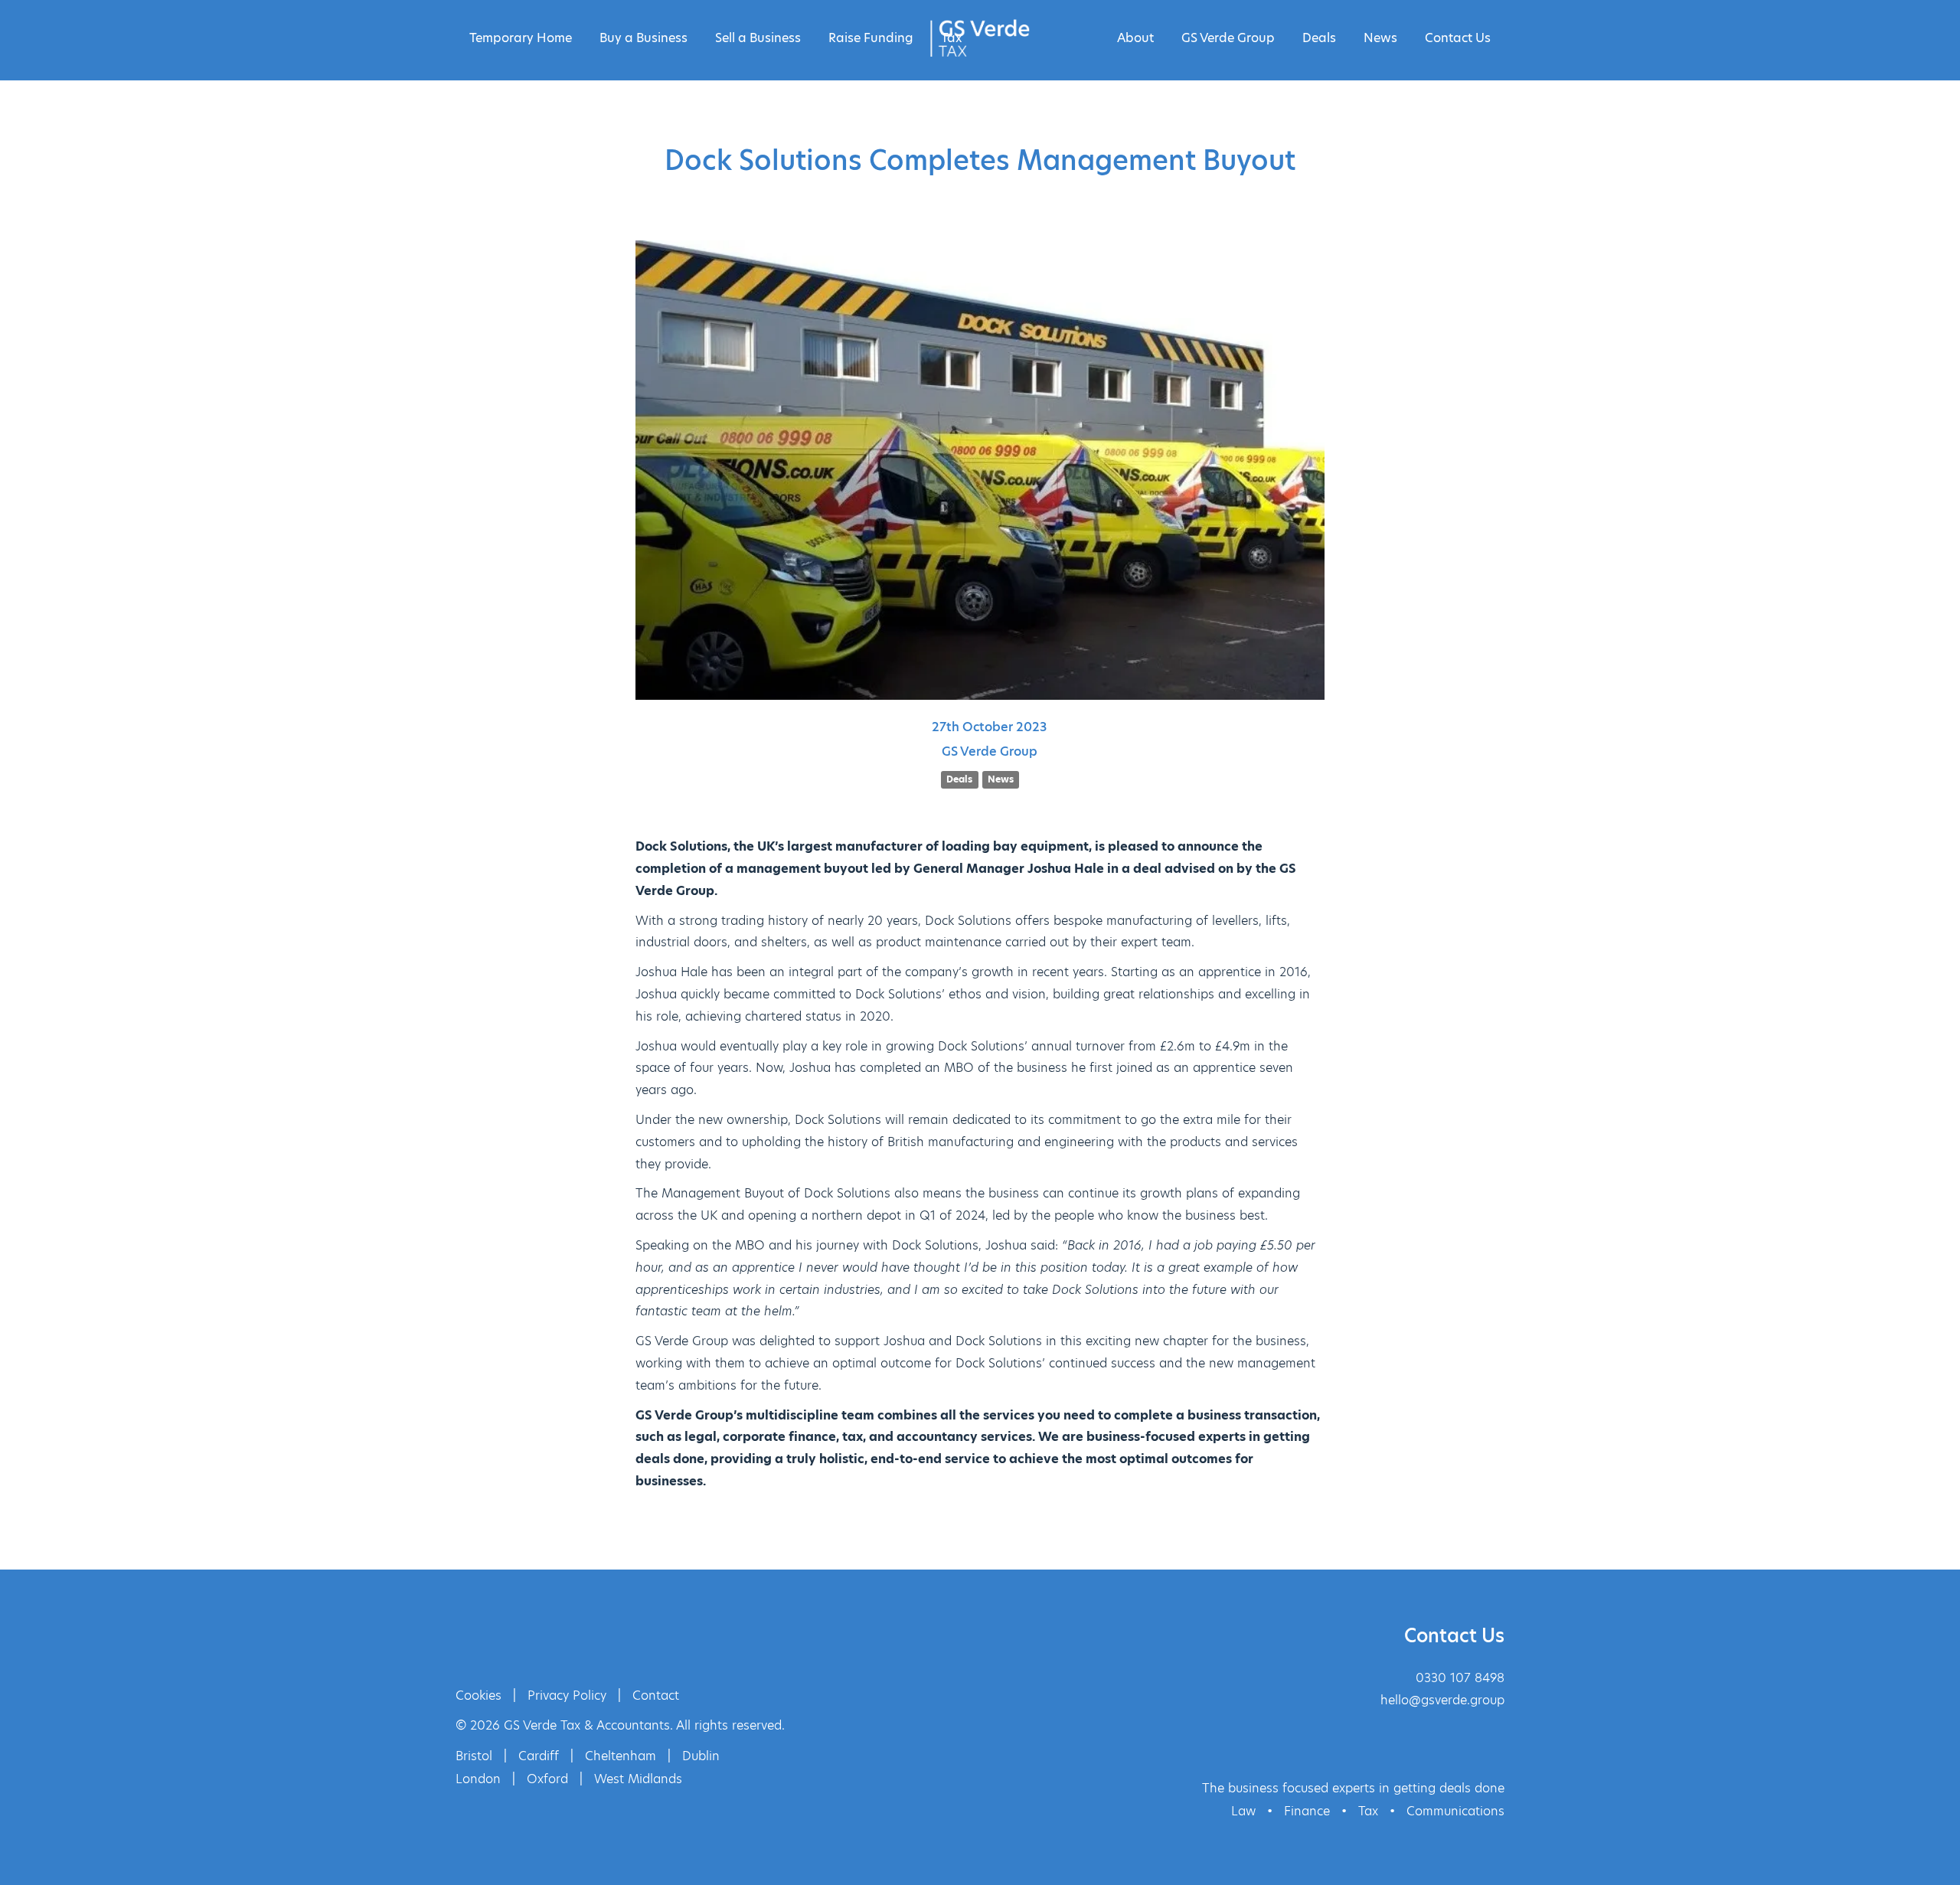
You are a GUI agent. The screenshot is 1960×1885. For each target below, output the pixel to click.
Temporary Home (521, 38)
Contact (656, 1696)
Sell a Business (758, 38)
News (1380, 38)
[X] (479, 1638)
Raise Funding (871, 38)
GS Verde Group (1228, 38)
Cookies (479, 1696)
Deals (1319, 38)
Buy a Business (644, 38)
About (1135, 38)
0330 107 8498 (1460, 1678)
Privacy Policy (567, 1696)
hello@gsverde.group (1442, 1700)
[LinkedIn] (528, 1638)
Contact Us (1458, 38)
